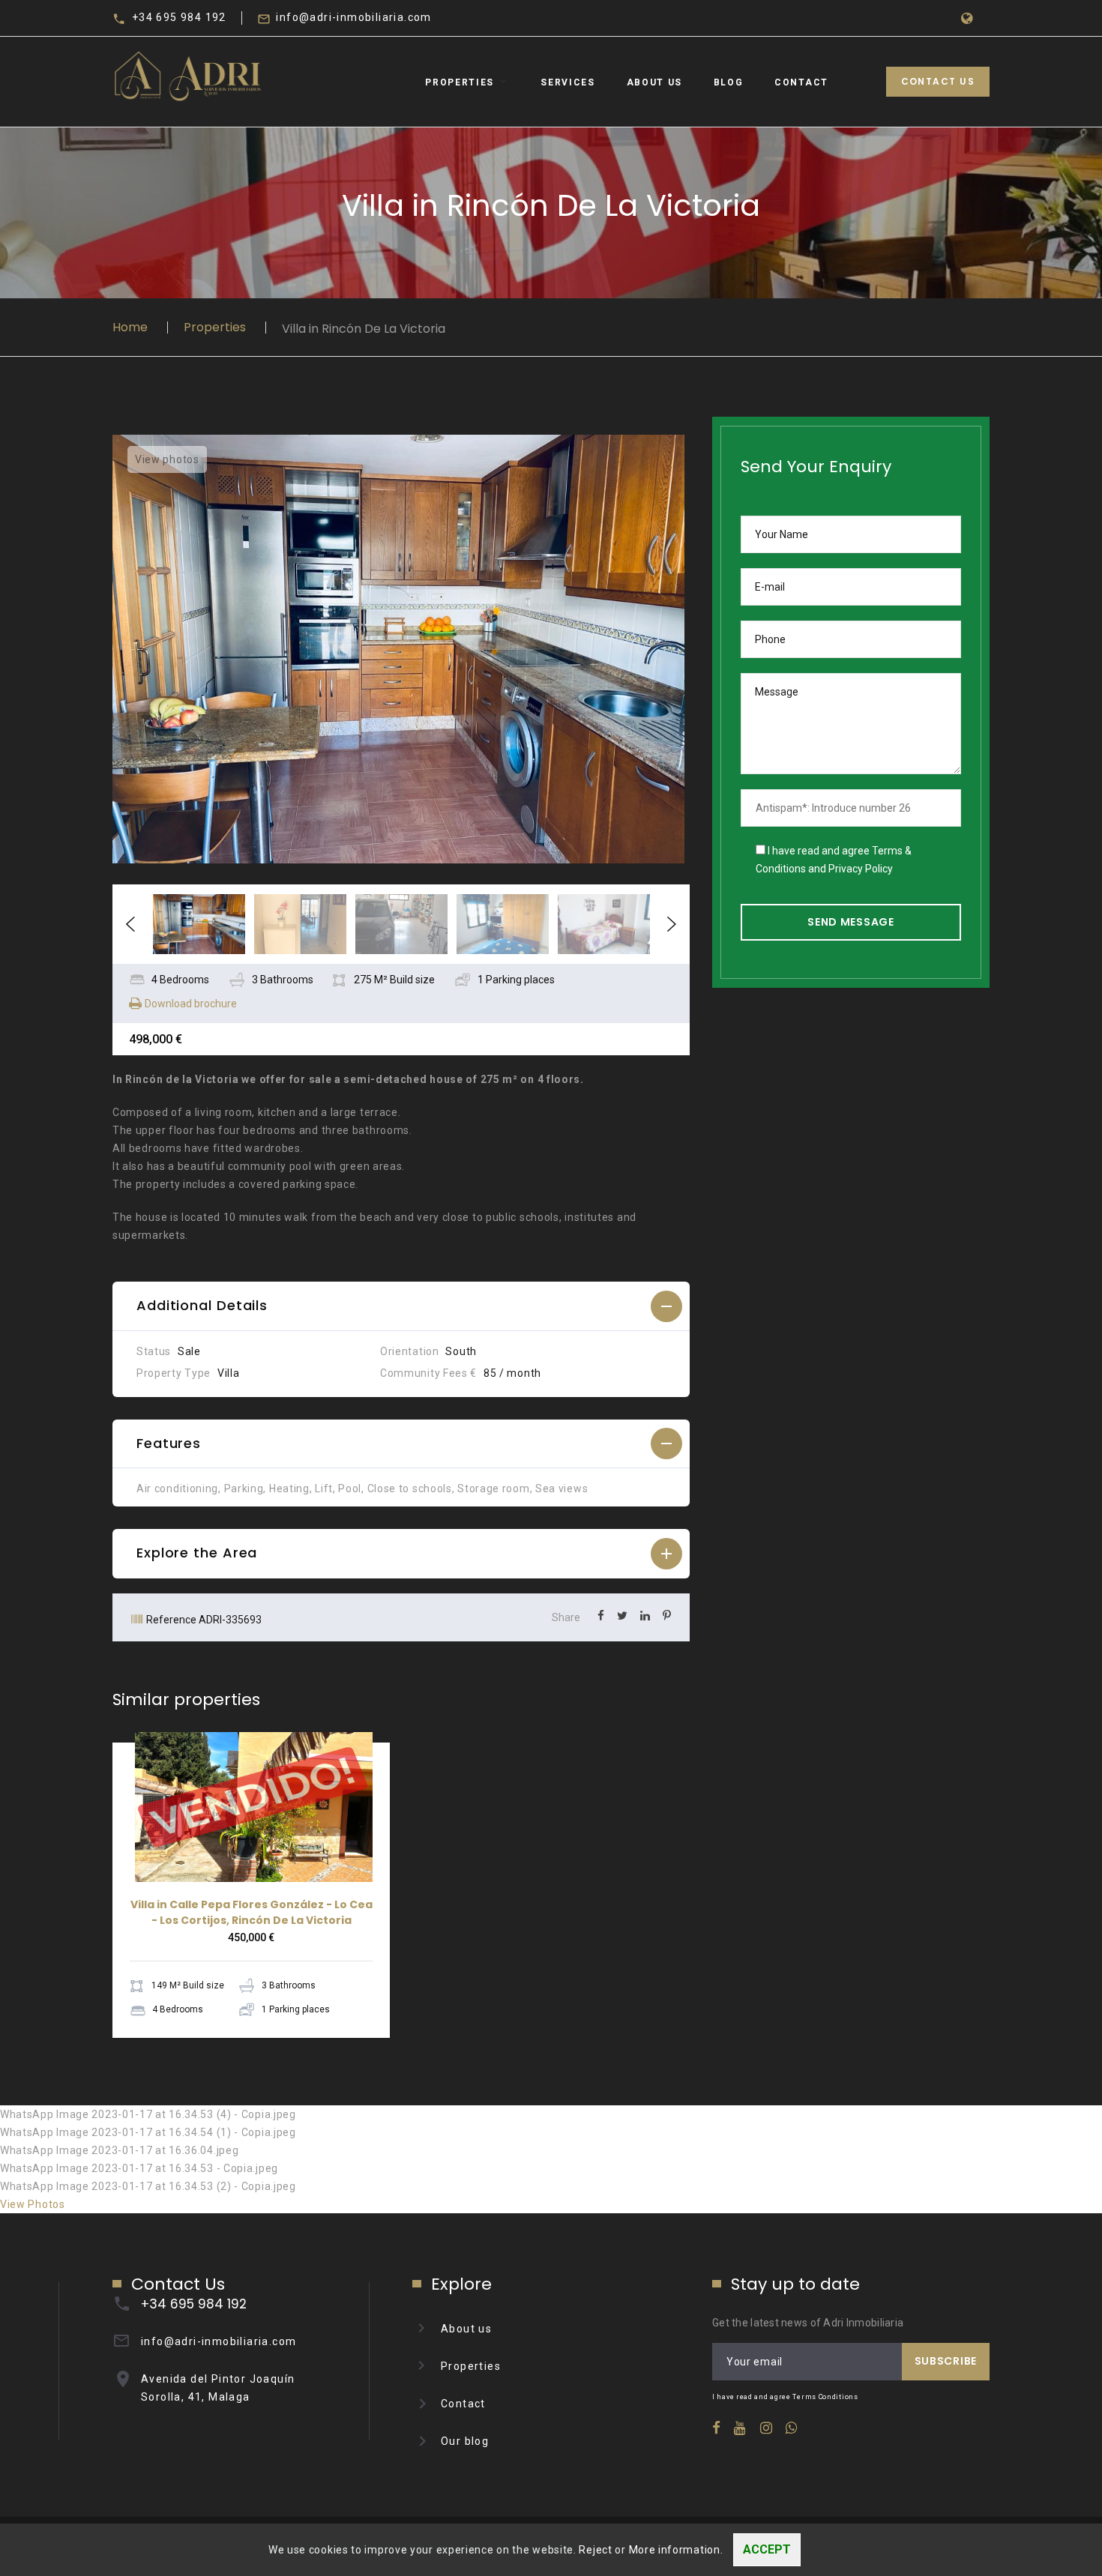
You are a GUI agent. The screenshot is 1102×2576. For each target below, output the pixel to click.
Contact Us (938, 81)
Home (130, 327)
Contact (801, 82)
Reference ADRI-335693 (204, 1620)
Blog (729, 82)
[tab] (401, 1306)
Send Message (850, 922)
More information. (676, 2550)
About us (466, 2329)
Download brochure (191, 1004)
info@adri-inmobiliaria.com (353, 17)
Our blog (465, 2441)
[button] (401, 1306)
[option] (401, 649)
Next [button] (672, 924)
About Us (654, 82)
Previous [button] (130, 924)
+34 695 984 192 (179, 17)
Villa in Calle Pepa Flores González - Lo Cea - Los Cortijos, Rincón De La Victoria (252, 1912)
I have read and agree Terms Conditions (785, 2397)
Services (567, 82)
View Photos (33, 2204)
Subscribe (946, 2361)
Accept (767, 2549)
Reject (595, 2550)
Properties (460, 82)
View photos (167, 459)
